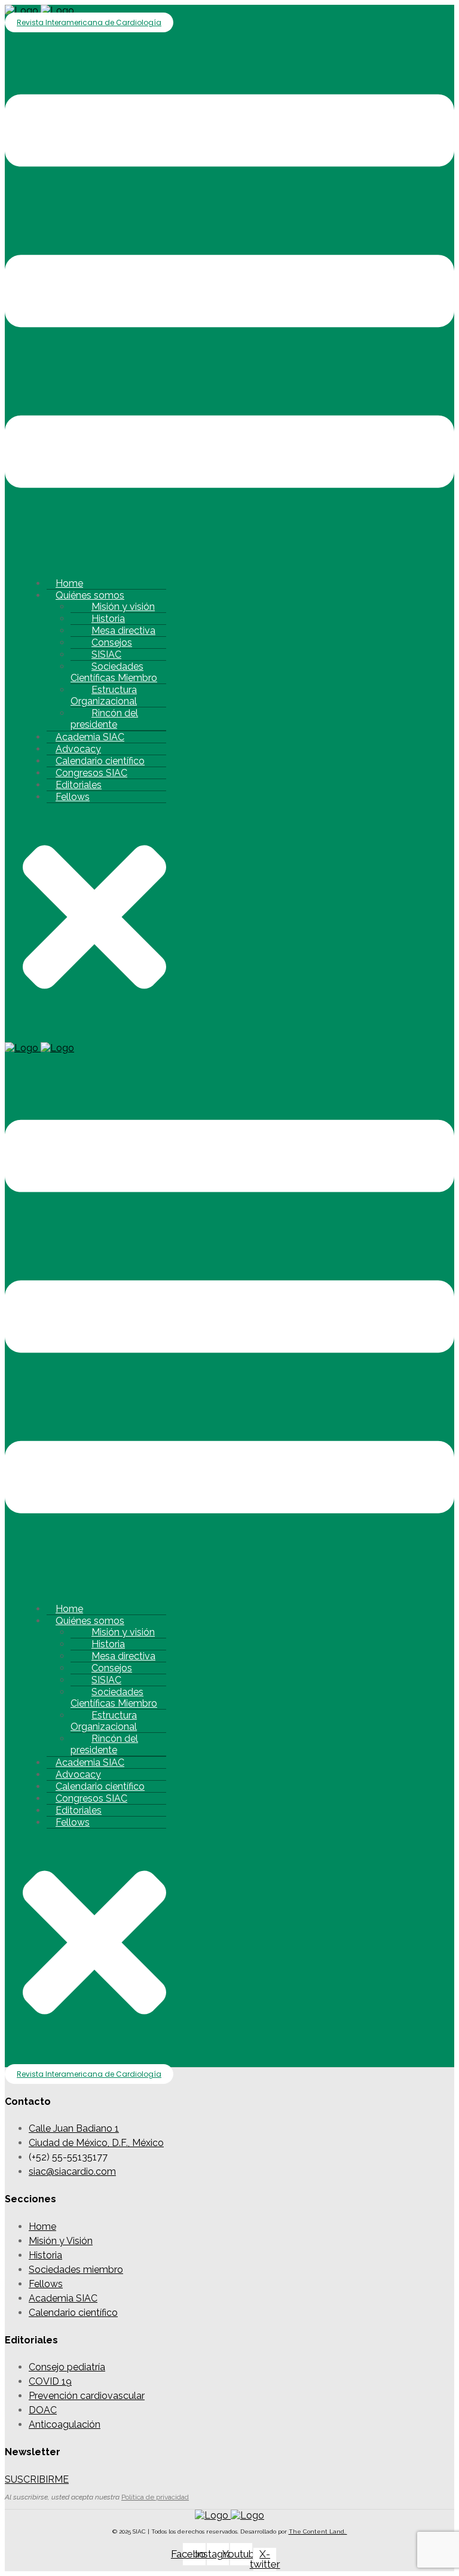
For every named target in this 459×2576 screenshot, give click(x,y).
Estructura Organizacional (104, 695)
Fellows (73, 797)
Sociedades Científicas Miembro (114, 672)
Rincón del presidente (104, 719)
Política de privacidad (155, 2497)
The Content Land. (318, 2531)
